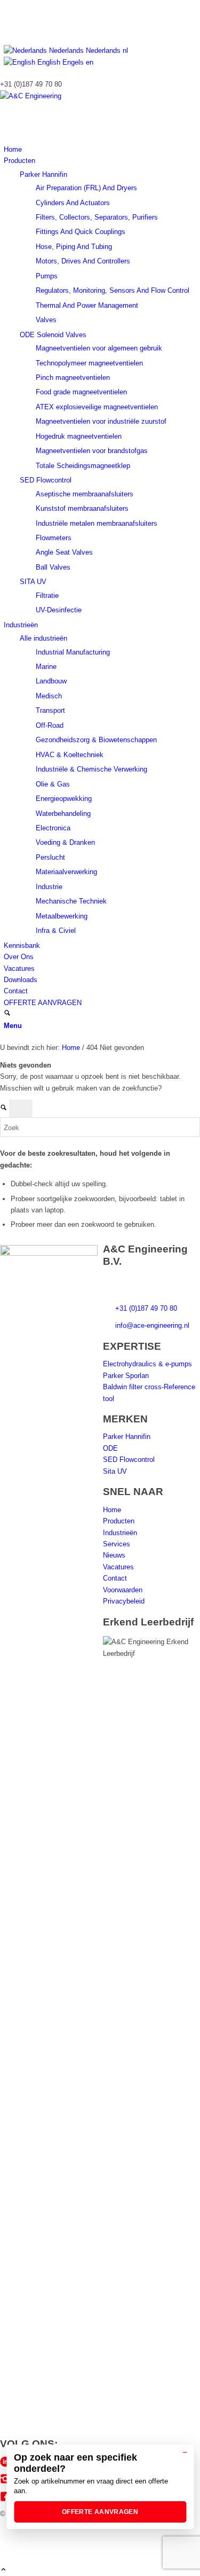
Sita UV (115, 1471)
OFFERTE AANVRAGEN (100, 2512)
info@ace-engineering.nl (152, 1325)
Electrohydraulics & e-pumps (147, 1364)
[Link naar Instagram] (6, 17)
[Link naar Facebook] (6, 29)
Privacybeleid (124, 1601)
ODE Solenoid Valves (53, 335)
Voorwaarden (123, 1590)
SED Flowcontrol (46, 480)
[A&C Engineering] (80, 96)
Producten (119, 1521)
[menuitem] (102, 149)
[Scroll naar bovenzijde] (3, 2570)
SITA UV (33, 582)
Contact (115, 1578)
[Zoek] (7, 1014)
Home (112, 1510)
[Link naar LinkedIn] (6, 6)
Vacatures (118, 1567)
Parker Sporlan (126, 1376)
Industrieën (120, 1533)
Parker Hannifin (43, 174)
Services (117, 1544)
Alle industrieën (43, 638)
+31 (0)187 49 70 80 (146, 1308)
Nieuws (114, 1555)
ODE (110, 1448)
